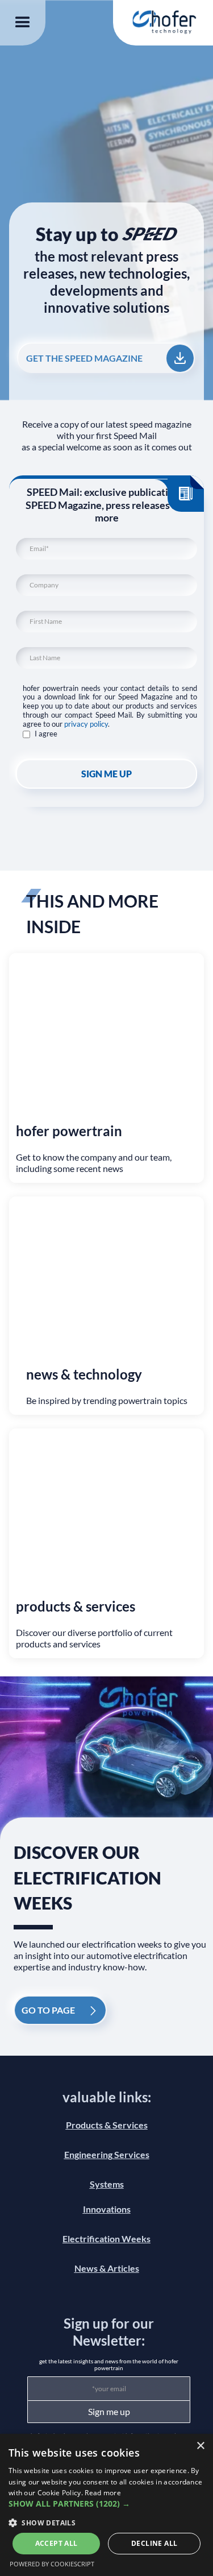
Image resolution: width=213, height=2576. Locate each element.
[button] (23, 23)
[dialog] (106, 2505)
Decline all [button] (154, 2543)
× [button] (200, 2446)
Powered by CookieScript (52, 2564)
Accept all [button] (57, 2543)
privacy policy (86, 724)
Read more (103, 2493)
